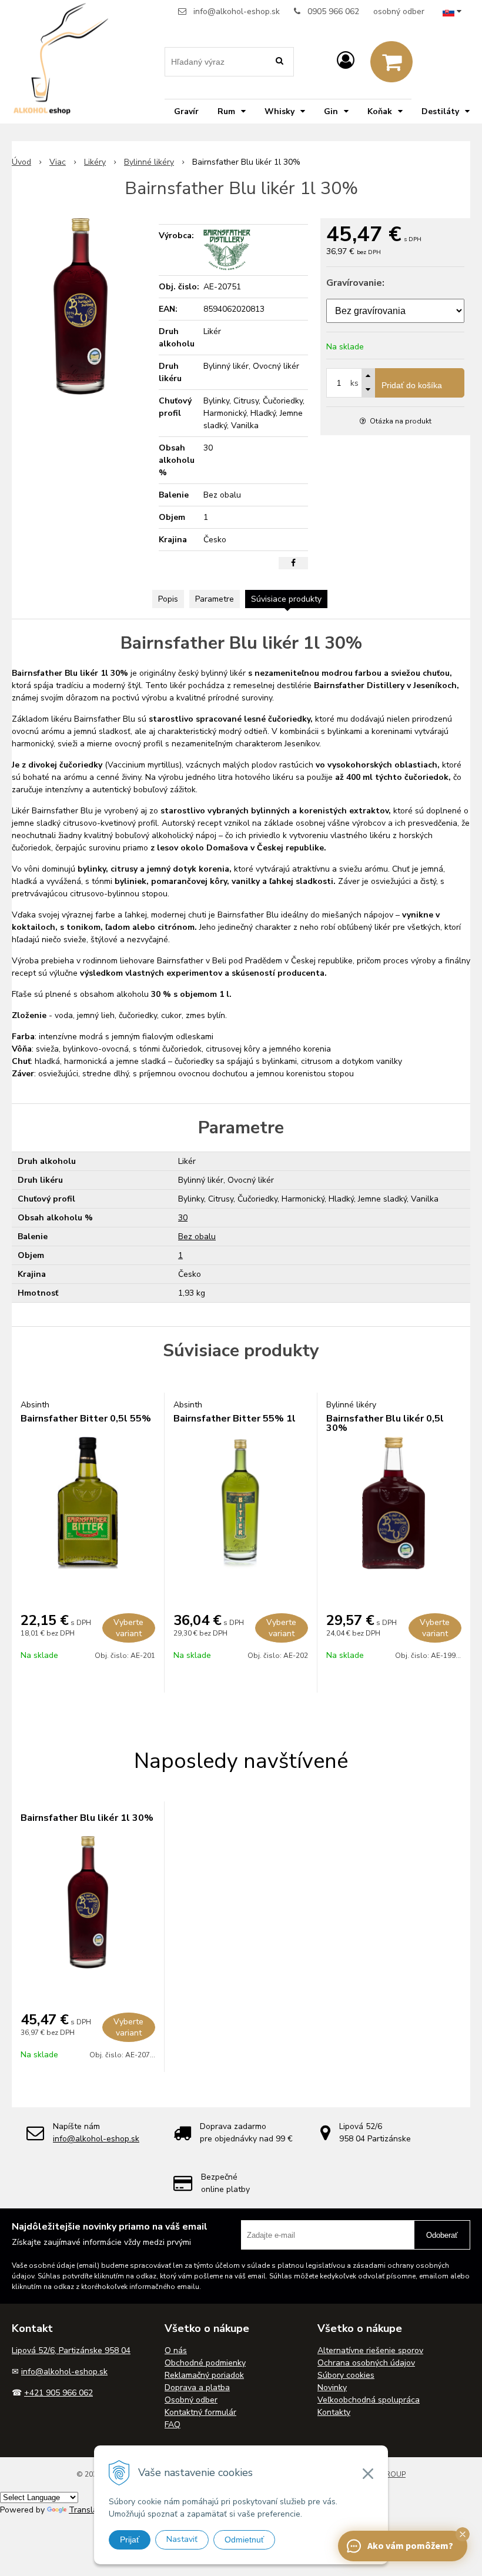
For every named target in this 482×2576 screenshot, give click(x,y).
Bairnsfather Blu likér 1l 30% (87, 1818)
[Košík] (391, 62)
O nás (176, 2350)
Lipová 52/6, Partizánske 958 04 (71, 2350)
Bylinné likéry (149, 162)
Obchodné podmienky (205, 2363)
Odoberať (442, 2235)
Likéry (95, 162)
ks (354, 383)
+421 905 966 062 (58, 2393)
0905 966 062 (333, 11)
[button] (463, 2534)
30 (183, 1218)
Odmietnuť (244, 2540)
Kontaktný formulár (200, 2412)
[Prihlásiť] (346, 61)
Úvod (21, 162)
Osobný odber (191, 2400)
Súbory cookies (346, 2375)
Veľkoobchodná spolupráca (369, 2400)
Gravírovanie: (355, 283)
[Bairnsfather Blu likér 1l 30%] (81, 306)
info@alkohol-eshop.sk (237, 11)
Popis (168, 599)
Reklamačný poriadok (204, 2375)
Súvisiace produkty (286, 599)
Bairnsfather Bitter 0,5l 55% (86, 1419)
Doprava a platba (197, 2388)
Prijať (130, 2540)
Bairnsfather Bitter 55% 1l (235, 1419)
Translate (87, 2510)
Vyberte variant (128, 1628)
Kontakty (334, 2412)
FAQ (173, 2425)
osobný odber (399, 11)
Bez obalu (197, 1237)
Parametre (215, 599)
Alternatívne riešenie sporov (370, 2350)
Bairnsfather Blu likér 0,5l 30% (385, 1423)
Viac (58, 162)
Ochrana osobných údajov (366, 2363)
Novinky (332, 2388)
